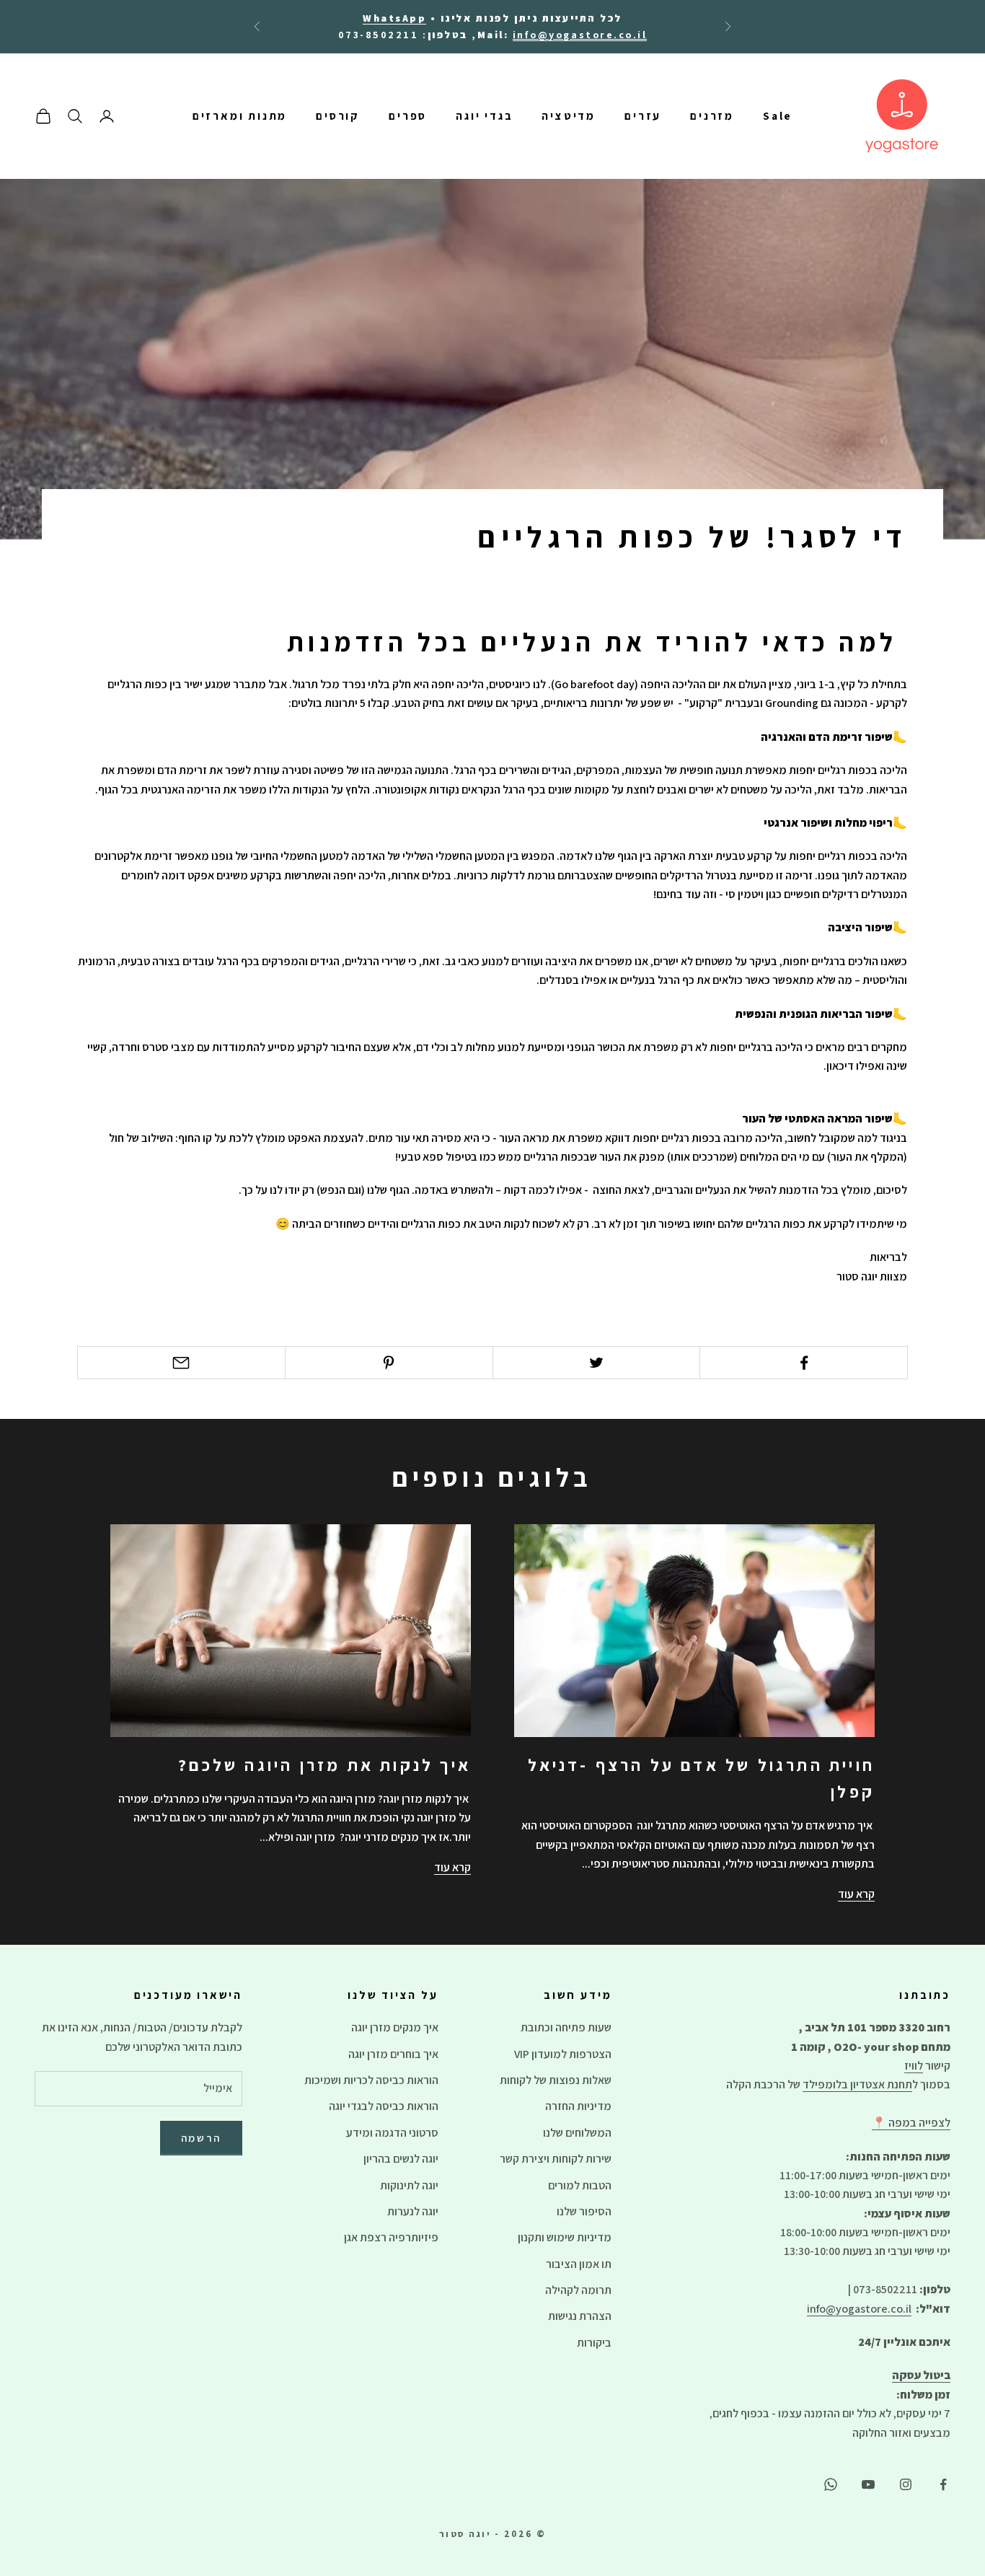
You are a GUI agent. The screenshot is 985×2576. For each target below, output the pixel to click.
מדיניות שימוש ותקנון (565, 2237)
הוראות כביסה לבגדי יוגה (384, 2106)
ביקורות (594, 2343)
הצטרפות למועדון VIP (563, 2054)
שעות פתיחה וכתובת (566, 2027)
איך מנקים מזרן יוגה (395, 2027)
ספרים (408, 116)
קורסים (338, 116)
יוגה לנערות (413, 2211)
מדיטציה (569, 116)
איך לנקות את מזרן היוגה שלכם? (324, 1765)
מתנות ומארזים (240, 116)
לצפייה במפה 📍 (911, 2123)
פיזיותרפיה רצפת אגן (391, 2237)
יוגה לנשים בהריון (401, 2159)
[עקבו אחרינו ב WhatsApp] (831, 2484)
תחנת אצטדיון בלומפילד (857, 2084)
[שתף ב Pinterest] (389, 1363)
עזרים (643, 116)
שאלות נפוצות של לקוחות (556, 2080)
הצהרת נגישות (580, 2316)
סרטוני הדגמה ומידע (392, 2133)
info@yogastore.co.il (859, 2309)
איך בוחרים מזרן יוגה (393, 2054)
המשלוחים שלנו (577, 2133)
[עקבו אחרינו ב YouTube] (868, 2484)
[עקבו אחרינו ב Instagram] (906, 2484)
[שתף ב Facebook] (804, 1363)
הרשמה (202, 2138)
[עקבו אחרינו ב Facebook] (943, 2484)
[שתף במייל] (181, 1363)
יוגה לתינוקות (409, 2185)
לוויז (914, 2066)
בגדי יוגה (484, 116)
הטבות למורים (580, 2185)
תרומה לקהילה (578, 2290)
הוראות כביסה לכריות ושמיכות (371, 2080)
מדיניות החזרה (578, 2106)
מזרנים (712, 116)
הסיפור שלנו (584, 2211)
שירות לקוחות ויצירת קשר (556, 2159)
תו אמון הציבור (579, 2264)
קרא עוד (856, 1894)
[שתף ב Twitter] (597, 1363)
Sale (778, 116)
